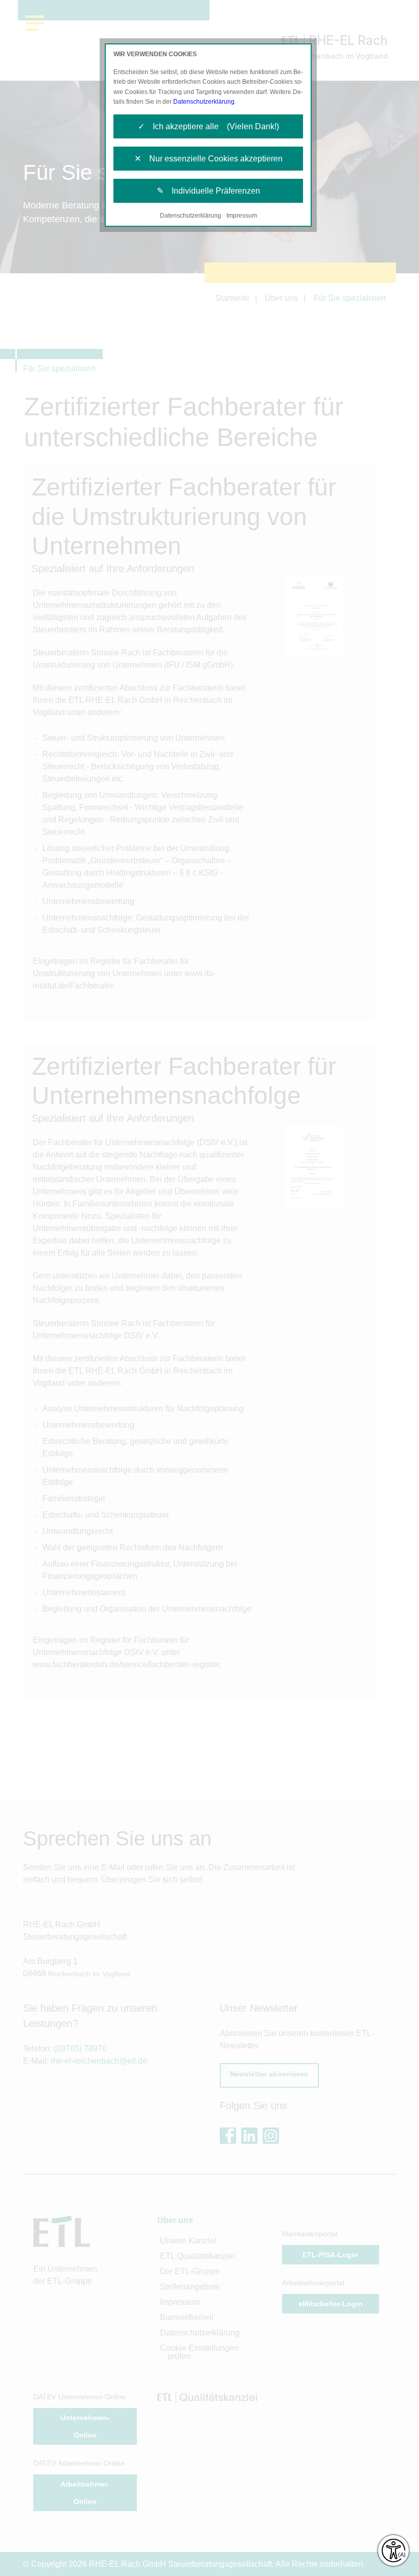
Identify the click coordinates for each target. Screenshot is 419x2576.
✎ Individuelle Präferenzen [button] (208, 191)
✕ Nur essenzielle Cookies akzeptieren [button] (208, 159)
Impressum (242, 216)
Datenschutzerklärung (204, 102)
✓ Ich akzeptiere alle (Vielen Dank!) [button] (208, 126)
